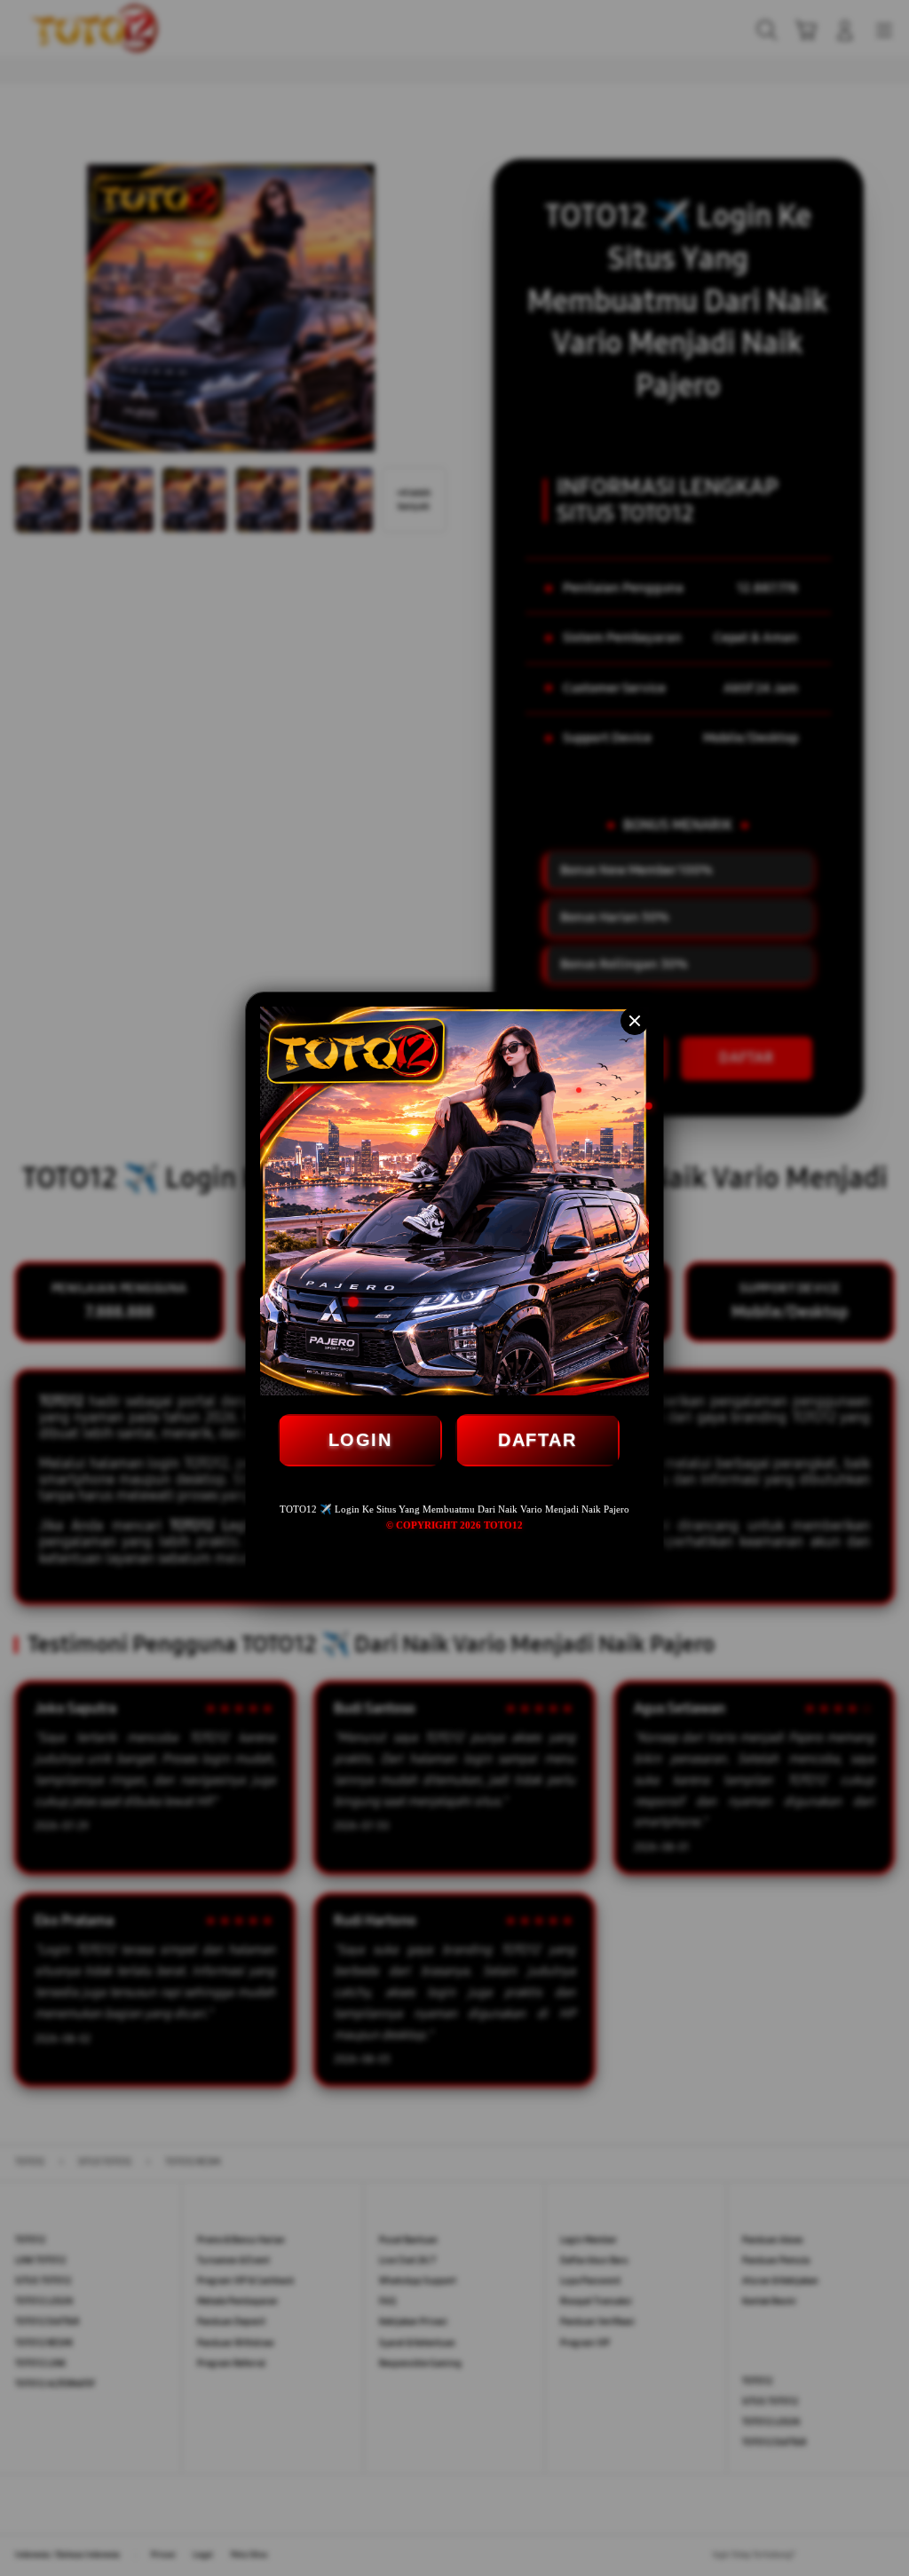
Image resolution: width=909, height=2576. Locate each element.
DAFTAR (537, 1440)
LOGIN (360, 1440)
